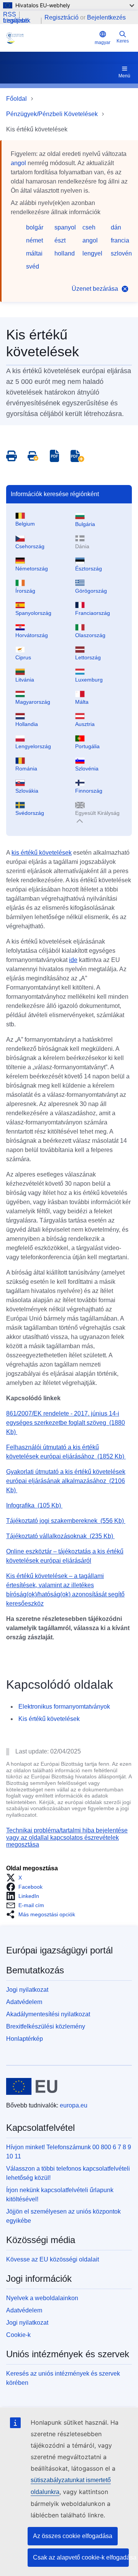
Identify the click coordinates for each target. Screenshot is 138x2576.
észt (60, 240)
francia (120, 240)
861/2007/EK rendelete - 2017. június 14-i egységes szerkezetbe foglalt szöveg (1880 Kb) (66, 1423)
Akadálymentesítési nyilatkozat (48, 2014)
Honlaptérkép (25, 2039)
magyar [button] (103, 43)
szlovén (121, 253)
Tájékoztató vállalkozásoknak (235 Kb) (60, 1536)
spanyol (65, 227)
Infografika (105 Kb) (34, 1505)
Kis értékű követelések (49, 1719)
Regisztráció (62, 17)
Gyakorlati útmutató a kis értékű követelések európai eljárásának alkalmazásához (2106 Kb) (66, 1481)
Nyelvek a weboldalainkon (42, 2298)
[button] (16, 1878)
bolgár (35, 227)
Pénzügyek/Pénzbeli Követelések (52, 114)
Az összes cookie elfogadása (73, 2536)
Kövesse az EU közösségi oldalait (53, 2259)
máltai (34, 253)
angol (18, 163)
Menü (124, 76)
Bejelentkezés (106, 17)
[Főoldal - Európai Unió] (32, 2086)
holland (65, 253)
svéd (33, 266)
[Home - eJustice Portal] (49, 38)
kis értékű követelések (42, 853)
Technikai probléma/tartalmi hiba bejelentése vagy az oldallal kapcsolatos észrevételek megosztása (67, 1837)
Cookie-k (18, 2335)
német (34, 240)
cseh (89, 227)
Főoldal (16, 99)
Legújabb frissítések (17, 21)
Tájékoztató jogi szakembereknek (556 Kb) (66, 1521)
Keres (123, 41)
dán (116, 227)
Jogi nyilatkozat (27, 1990)
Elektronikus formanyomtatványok (64, 1707)
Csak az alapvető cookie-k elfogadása (81, 2557)
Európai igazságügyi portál (59, 1950)
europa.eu (74, 2105)
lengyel (92, 253)
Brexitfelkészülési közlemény (46, 2026)
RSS (10, 15)
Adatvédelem (24, 2002)
